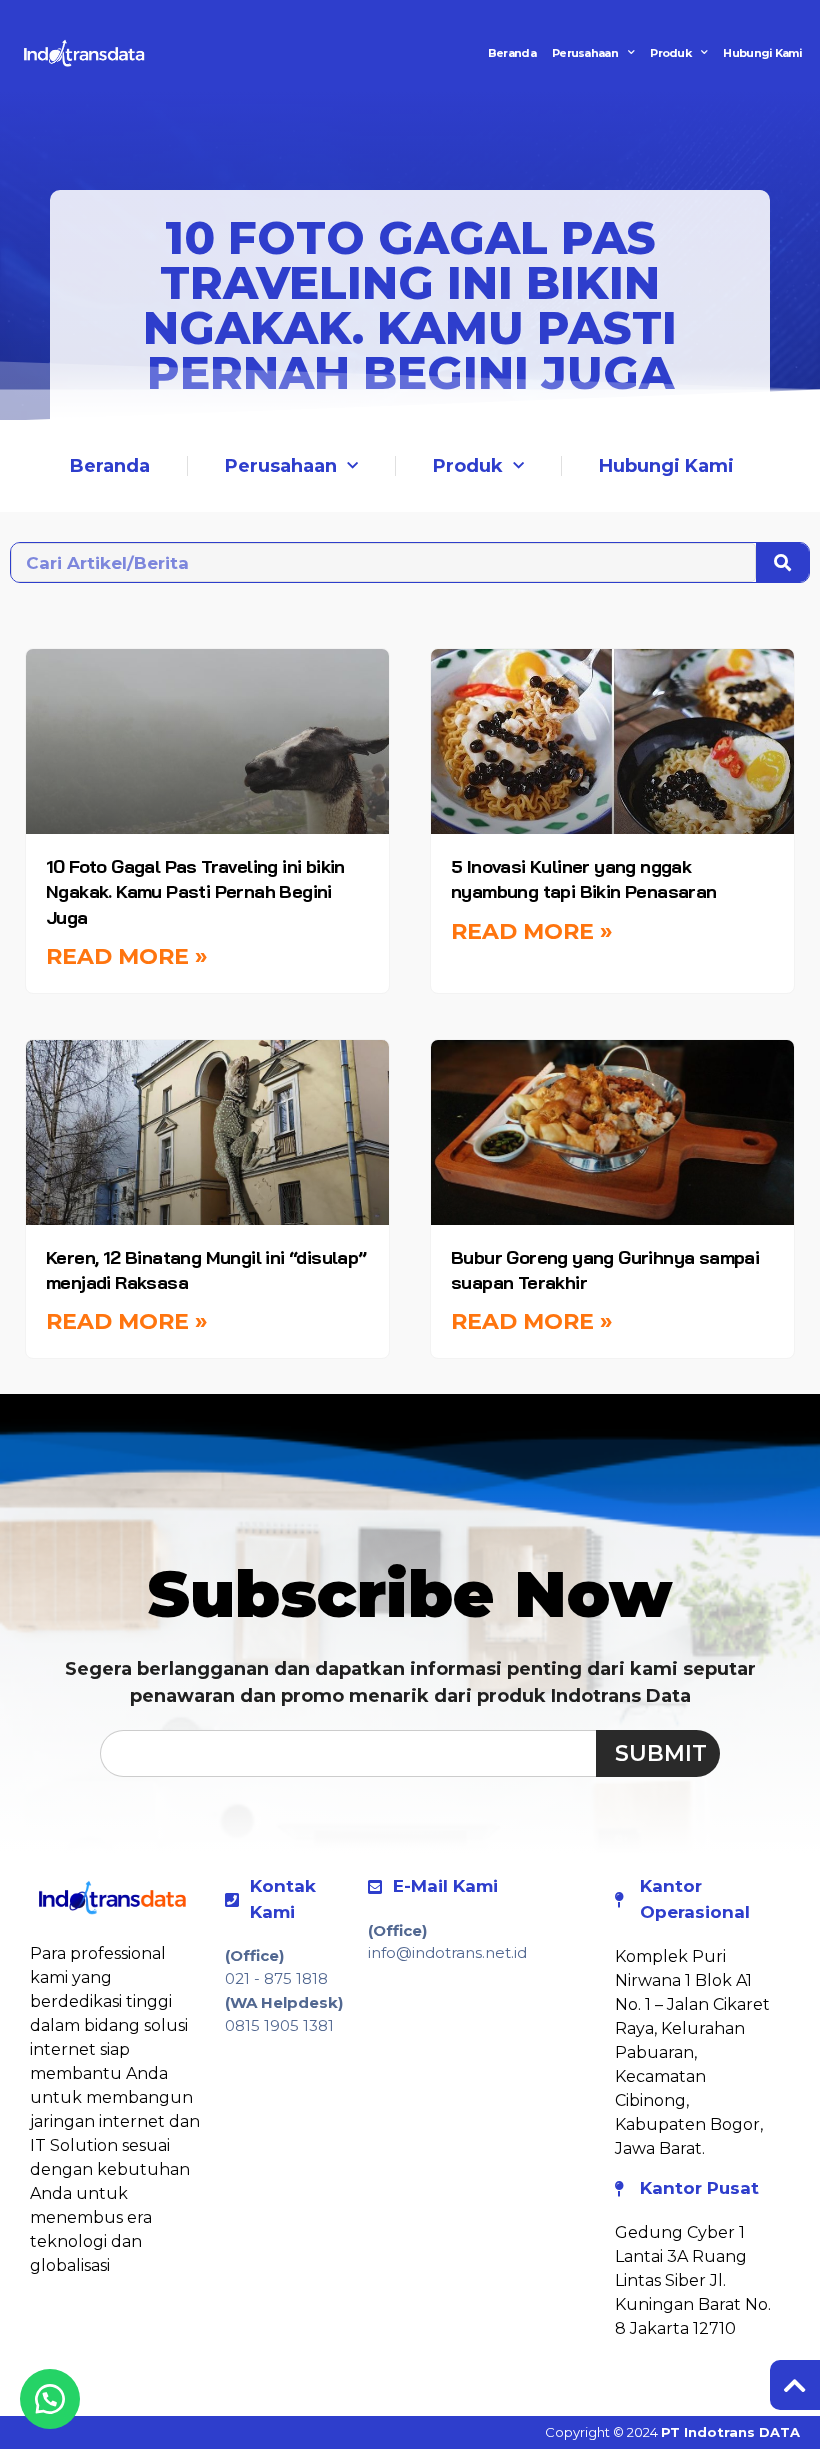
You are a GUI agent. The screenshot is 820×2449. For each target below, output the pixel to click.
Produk (670, 53)
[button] (50, 2399)
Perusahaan (585, 53)
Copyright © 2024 (672, 2432)
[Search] (782, 562)
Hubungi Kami (762, 53)
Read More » (127, 956)
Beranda (512, 53)
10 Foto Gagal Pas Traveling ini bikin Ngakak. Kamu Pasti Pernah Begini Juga (195, 891)
